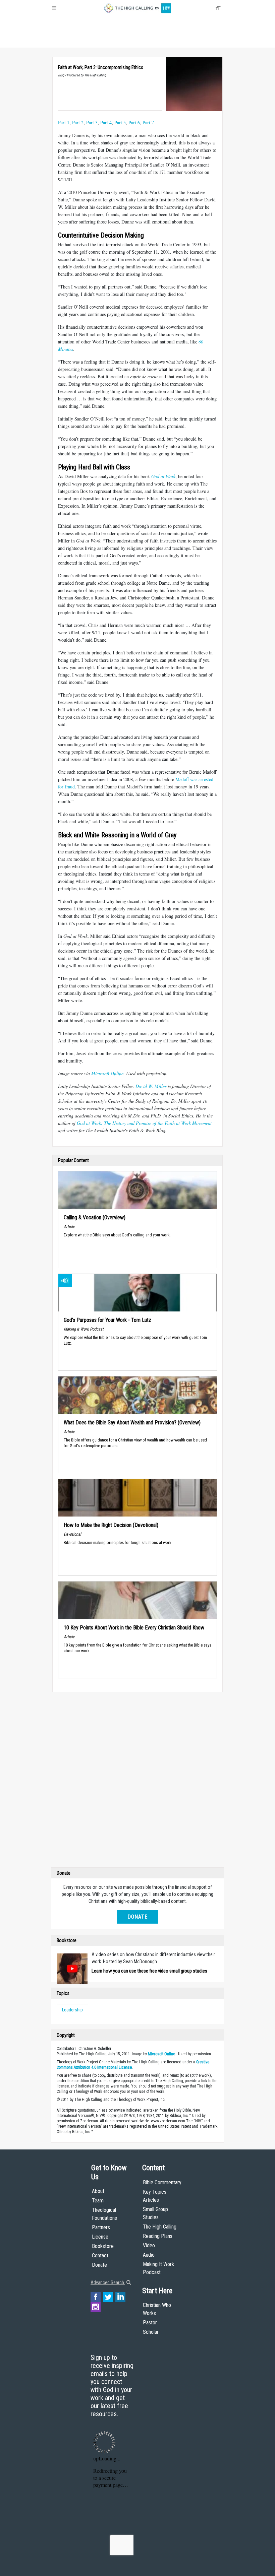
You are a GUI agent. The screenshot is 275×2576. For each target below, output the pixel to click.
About (60, 40)
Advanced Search (108, 2282)
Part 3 (92, 122)
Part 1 (64, 122)
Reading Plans (158, 2236)
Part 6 (134, 122)
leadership (72, 2010)
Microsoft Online (107, 1073)
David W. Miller (151, 1086)
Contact (100, 2256)
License (100, 2237)
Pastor (150, 2323)
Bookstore (103, 2246)
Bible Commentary (162, 2182)
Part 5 (120, 122)
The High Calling (160, 2227)
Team (98, 2201)
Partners (101, 2227)
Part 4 (106, 122)
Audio (149, 2255)
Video (149, 2245)
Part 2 (78, 122)
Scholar (151, 2332)
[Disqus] (137, 1781)
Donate (78, 40)
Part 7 (148, 122)
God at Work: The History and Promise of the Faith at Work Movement (144, 1123)
